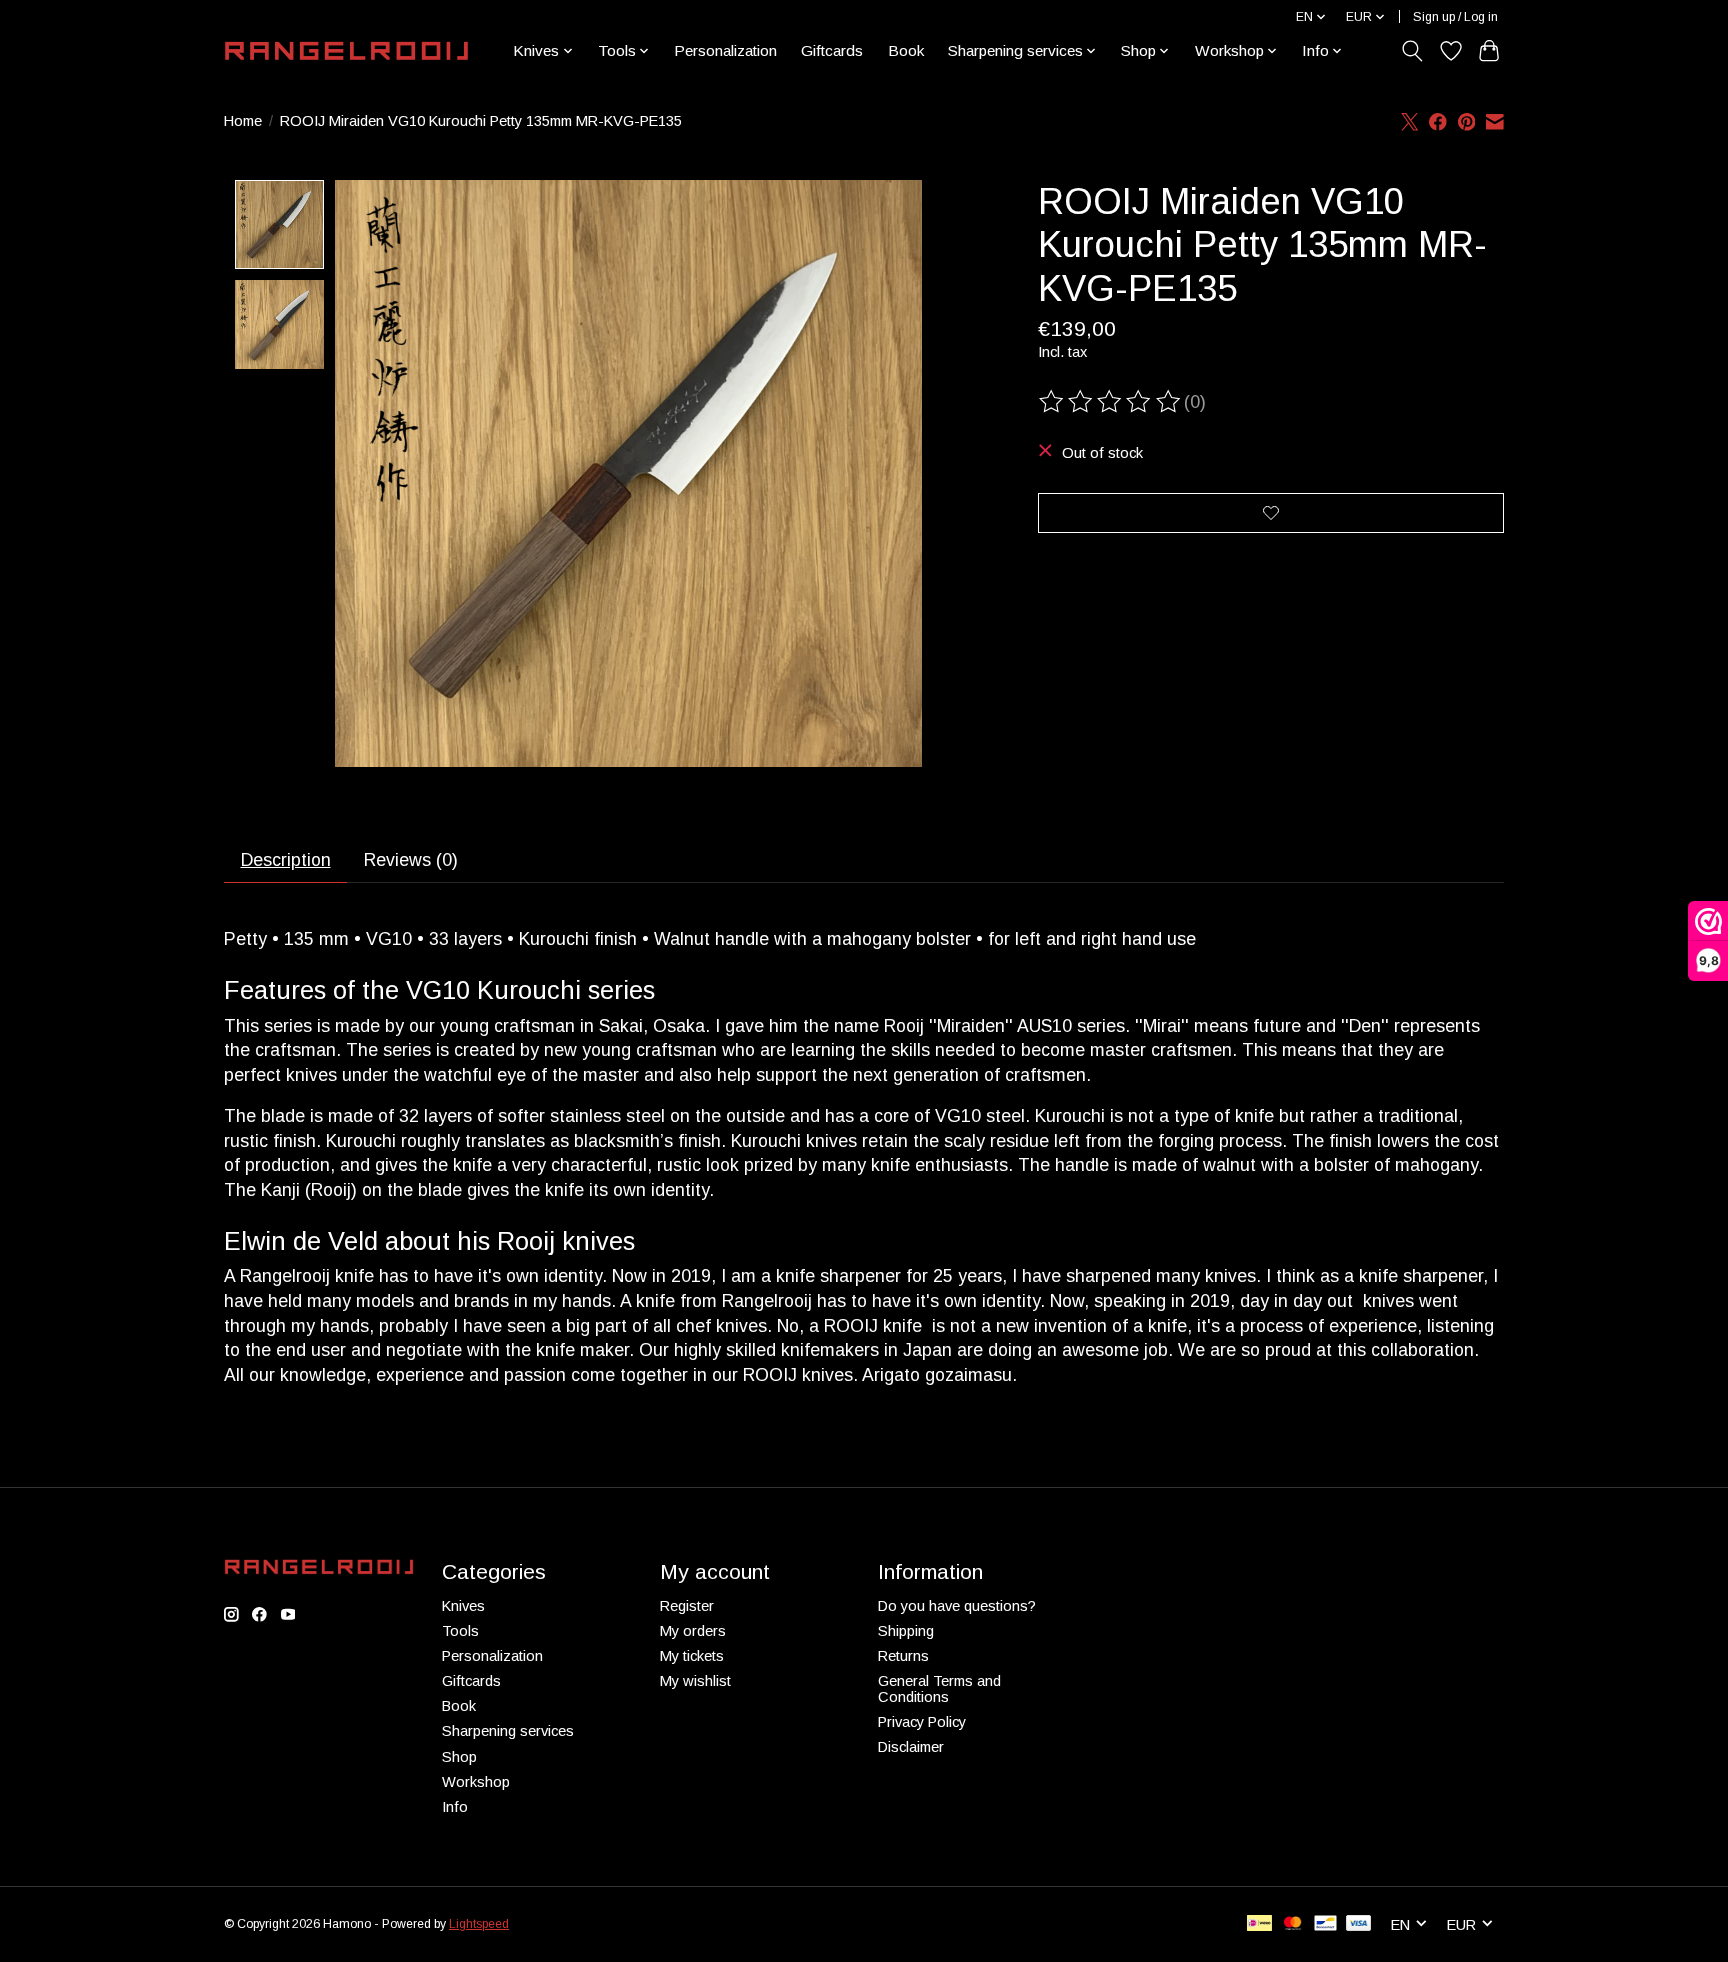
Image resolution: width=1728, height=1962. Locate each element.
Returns (903, 1656)
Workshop (476, 1782)
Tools (460, 1631)
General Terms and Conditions (939, 1689)
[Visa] (1359, 1924)
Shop (459, 1757)
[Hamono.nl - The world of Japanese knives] (346, 51)
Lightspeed (479, 1924)
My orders (693, 1631)
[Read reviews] (1111, 402)
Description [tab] (286, 860)
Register (687, 1606)
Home (243, 121)
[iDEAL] (1259, 1924)
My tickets (692, 1656)
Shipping (906, 1631)
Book (906, 50)
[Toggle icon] (1412, 51)
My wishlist (695, 1681)
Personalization (725, 50)
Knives (463, 1606)
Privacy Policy (922, 1722)
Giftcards (832, 50)
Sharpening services (508, 1731)
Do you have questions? (957, 1606)
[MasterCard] (1293, 1924)
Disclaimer (911, 1747)
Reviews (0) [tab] (411, 860)
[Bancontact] (1325, 1924)
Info (455, 1807)
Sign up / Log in (1455, 17)
